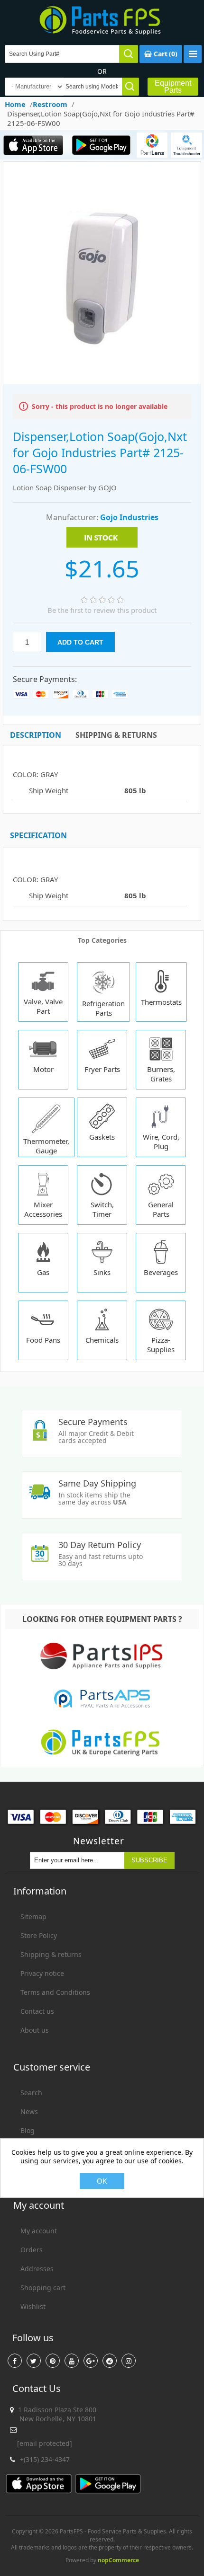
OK (102, 2181)
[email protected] (45, 2443)
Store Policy (39, 1935)
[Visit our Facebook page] (15, 2361)
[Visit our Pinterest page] (53, 2361)
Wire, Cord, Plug (161, 1142)
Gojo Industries (129, 517)
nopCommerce (118, 2560)
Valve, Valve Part (43, 1006)
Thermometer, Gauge (46, 1146)
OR (102, 71)
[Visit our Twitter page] (34, 2361)
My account (39, 2231)
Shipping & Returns (116, 735)
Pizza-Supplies (161, 1345)
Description (36, 735)
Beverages (161, 1272)
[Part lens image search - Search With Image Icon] (152, 145)
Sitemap (33, 1917)
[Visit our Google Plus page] (91, 2361)
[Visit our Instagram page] (129, 2361)
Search (31, 2093)
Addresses (37, 2269)
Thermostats (161, 1002)
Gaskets (102, 1137)
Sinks (102, 1272)
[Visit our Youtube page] (72, 2361)
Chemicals (102, 1340)
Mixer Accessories (43, 1209)
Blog (28, 2130)
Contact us (37, 2011)
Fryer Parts (102, 1069)
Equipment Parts (173, 87)
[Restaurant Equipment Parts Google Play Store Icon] (101, 145)
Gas (43, 1272)
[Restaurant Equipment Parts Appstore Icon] (34, 145)
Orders (32, 2250)
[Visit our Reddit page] (110, 2361)
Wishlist (33, 2306)
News (29, 2111)
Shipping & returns (51, 1954)
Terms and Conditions (55, 1992)
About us (35, 2030)
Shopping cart (43, 2288)
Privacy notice (42, 1973)
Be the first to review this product (102, 610)
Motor (43, 1069)
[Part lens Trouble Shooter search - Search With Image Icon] (187, 145)
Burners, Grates (161, 1074)
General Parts (161, 1209)
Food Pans (43, 1340)
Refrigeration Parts (103, 1008)
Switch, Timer (102, 1209)
